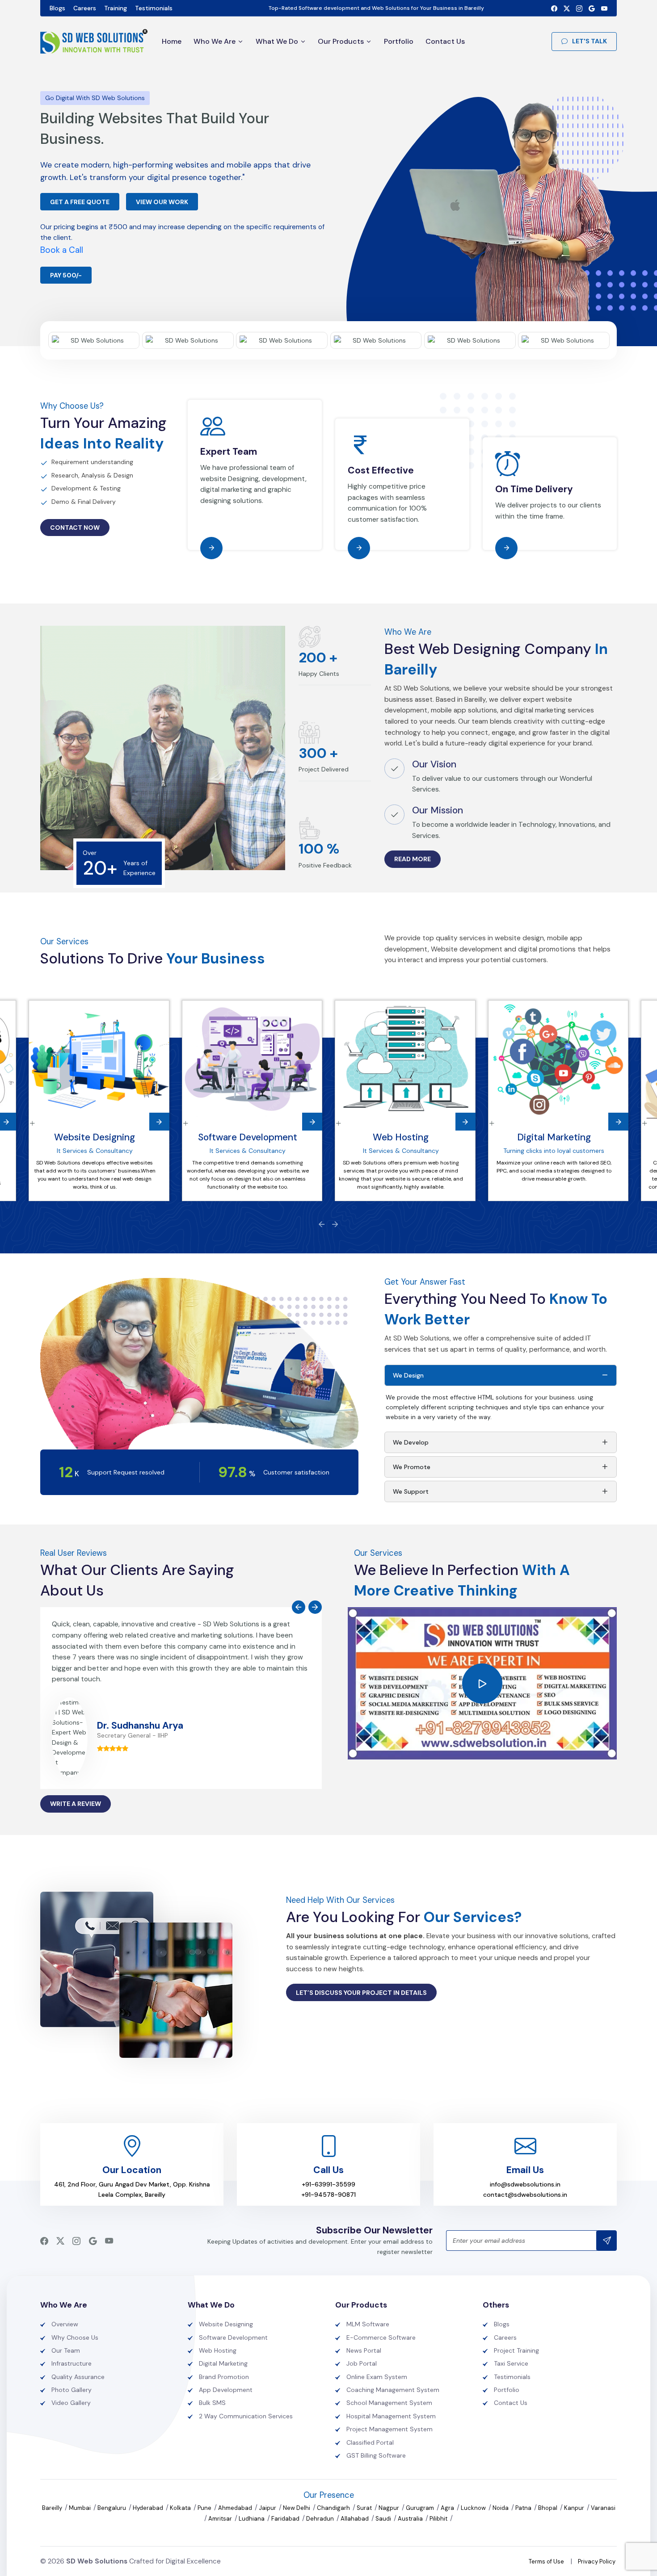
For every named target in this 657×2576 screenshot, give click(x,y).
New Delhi (297, 2508)
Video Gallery (71, 2403)
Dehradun (321, 2519)
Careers (85, 8)
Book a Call (62, 250)
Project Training (516, 2350)
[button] (482, 1684)
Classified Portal (370, 2442)
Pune (205, 2508)
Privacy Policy (597, 2561)
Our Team (66, 2350)
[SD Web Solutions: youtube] (604, 8)
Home (172, 41)
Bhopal (548, 2508)
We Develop (411, 1442)
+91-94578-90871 (328, 2195)
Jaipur (268, 2508)
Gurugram (421, 2508)
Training (116, 8)
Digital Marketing (554, 1137)
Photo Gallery (72, 2390)
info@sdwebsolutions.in (525, 2184)
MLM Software (368, 2324)
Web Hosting (401, 1137)
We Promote (412, 1467)
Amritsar (221, 2519)
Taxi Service (511, 2363)
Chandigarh (334, 2508)
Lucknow (474, 2508)
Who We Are (215, 41)
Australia (411, 2519)
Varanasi (603, 2508)
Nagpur (390, 2508)
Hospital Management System (391, 2416)
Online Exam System (377, 2377)
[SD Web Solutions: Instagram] (579, 8)
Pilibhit (439, 2519)
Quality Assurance (78, 2377)
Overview (65, 2324)
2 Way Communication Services (246, 2416)
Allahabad (355, 2519)
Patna (524, 2508)
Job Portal (362, 2363)
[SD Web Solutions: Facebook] (554, 8)
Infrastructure (72, 2363)
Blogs (57, 8)
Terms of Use (546, 2561)
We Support (411, 1491)
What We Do (277, 41)
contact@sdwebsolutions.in (525, 2195)
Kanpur (575, 2508)
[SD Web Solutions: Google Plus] (592, 8)
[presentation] (322, 1224)
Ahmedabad (236, 2508)
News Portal (364, 2350)
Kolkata (181, 2508)
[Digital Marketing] (558, 1060)
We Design (408, 1375)
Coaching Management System (393, 2390)
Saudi (384, 2519)
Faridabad (286, 2519)
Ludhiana (252, 2519)
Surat (365, 2508)
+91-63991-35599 (328, 2184)
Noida (501, 2508)
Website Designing (95, 1137)
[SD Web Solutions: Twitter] (567, 8)
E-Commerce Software (381, 2337)
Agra (448, 2508)
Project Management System (390, 2429)
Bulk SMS (212, 2403)
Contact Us (445, 41)
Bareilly (53, 2508)
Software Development (248, 1137)
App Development (226, 2390)
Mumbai (80, 2508)
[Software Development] (252, 1060)
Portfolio (399, 41)
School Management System (389, 2403)
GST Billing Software (376, 2455)
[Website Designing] (99, 1060)
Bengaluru (112, 2508)
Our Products (341, 41)
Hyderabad (149, 2508)
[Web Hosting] (405, 1060)
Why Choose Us (75, 2337)
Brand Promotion (224, 2377)
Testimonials (154, 8)
